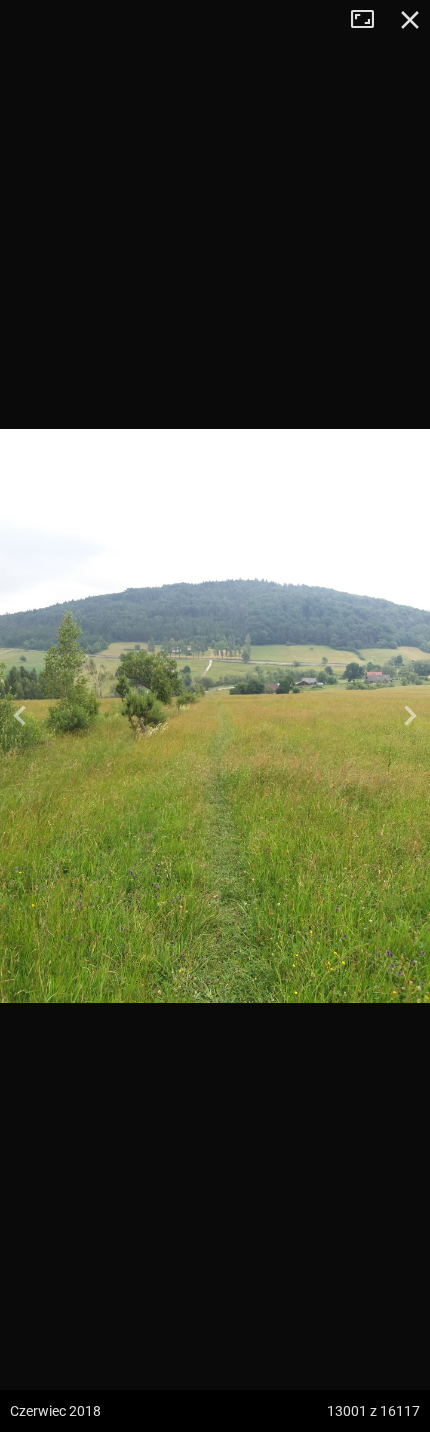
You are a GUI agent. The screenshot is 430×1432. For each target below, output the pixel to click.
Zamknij (410, 20)
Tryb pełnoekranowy (370, 20)
